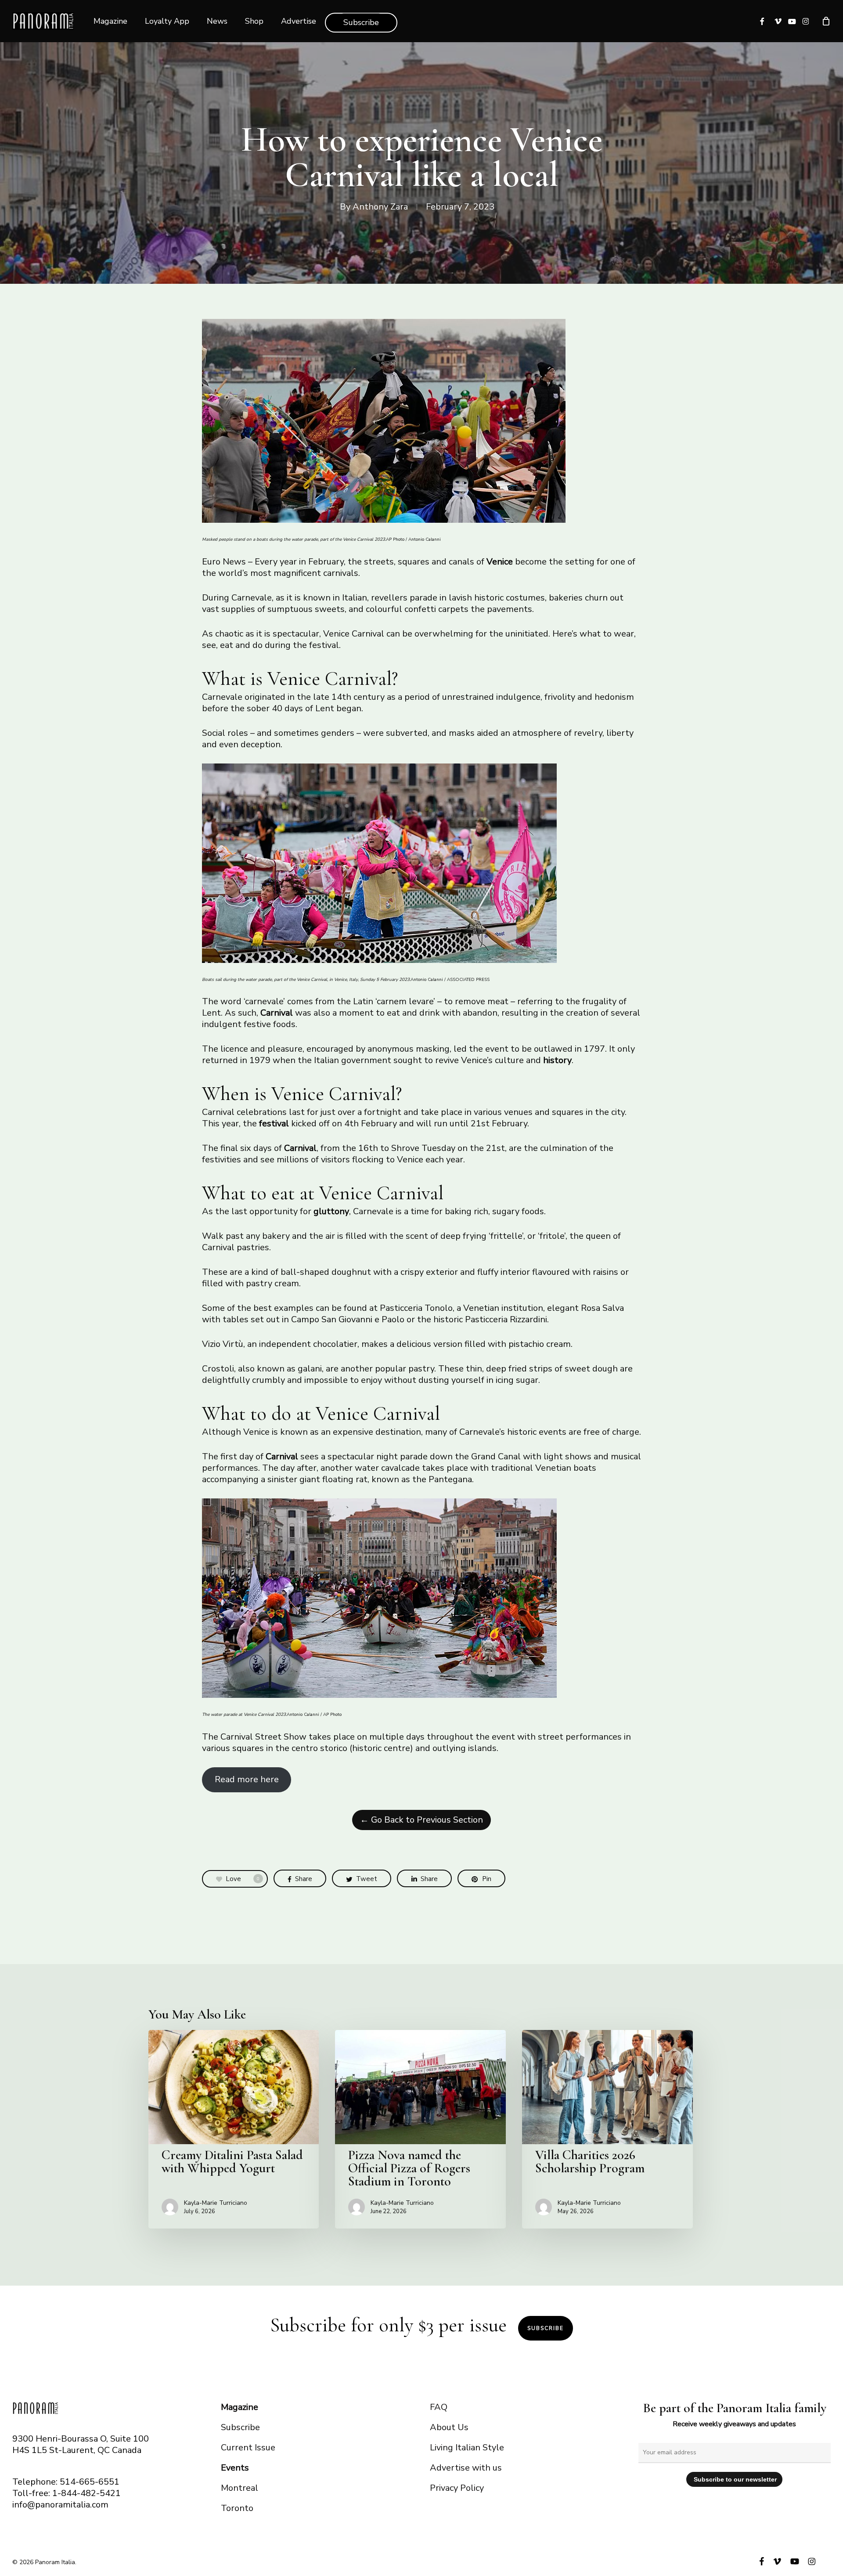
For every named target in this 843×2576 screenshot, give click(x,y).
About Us (449, 2427)
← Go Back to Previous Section (421, 1820)
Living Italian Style (467, 2448)
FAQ (439, 2407)
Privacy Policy (457, 2488)
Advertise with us (466, 2468)
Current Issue (248, 2448)
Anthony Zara (380, 207)
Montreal (240, 2488)
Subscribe (546, 2328)
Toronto (237, 2508)
